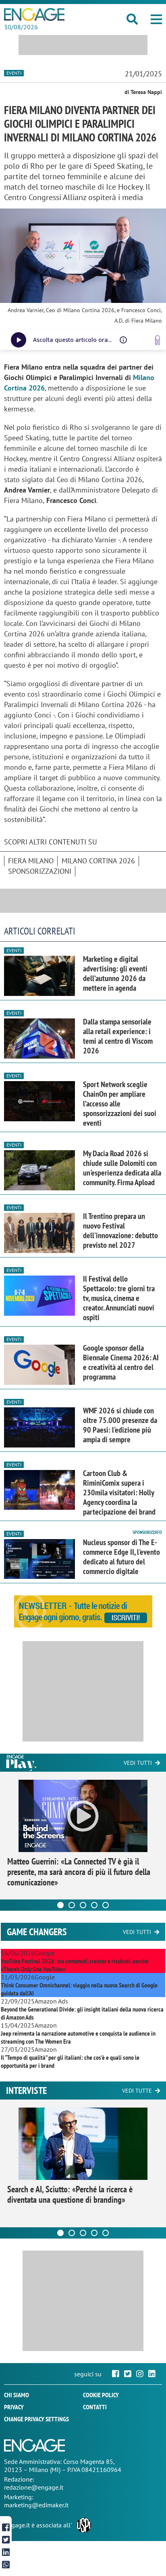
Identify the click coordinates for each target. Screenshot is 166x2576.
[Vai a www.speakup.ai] (158, 340)
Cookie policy (101, 2395)
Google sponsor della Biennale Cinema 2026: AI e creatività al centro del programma (121, 1362)
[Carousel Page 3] (83, 1905)
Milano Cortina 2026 (98, 861)
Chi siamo (17, 2395)
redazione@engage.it (34, 2487)
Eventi (14, 73)
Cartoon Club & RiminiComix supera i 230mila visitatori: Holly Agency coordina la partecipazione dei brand (119, 1492)
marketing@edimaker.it (36, 2505)
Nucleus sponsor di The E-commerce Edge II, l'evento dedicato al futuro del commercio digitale (121, 1557)
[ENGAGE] (34, 14)
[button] (156, 19)
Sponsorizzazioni (40, 871)
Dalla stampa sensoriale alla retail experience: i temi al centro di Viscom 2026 (118, 1036)
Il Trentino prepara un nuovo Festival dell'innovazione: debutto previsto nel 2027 (120, 1231)
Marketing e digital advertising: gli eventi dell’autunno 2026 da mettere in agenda (115, 973)
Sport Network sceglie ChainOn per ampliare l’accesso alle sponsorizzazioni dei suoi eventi (120, 1104)
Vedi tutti (138, 1763)
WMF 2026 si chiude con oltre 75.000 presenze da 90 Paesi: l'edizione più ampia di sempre (120, 1425)
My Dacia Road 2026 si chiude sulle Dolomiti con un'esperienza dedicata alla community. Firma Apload (122, 1168)
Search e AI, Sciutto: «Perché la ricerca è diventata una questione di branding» (70, 2194)
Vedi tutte (137, 2091)
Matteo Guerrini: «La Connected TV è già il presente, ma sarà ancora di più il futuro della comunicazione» (79, 1872)
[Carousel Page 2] (72, 1905)
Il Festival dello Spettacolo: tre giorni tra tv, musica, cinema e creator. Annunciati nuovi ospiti (119, 1298)
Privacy (14, 2407)
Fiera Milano (31, 861)
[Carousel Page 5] (106, 1905)
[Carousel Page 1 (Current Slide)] (60, 1905)
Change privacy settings (36, 2419)
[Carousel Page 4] (94, 1905)
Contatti (95, 2407)
